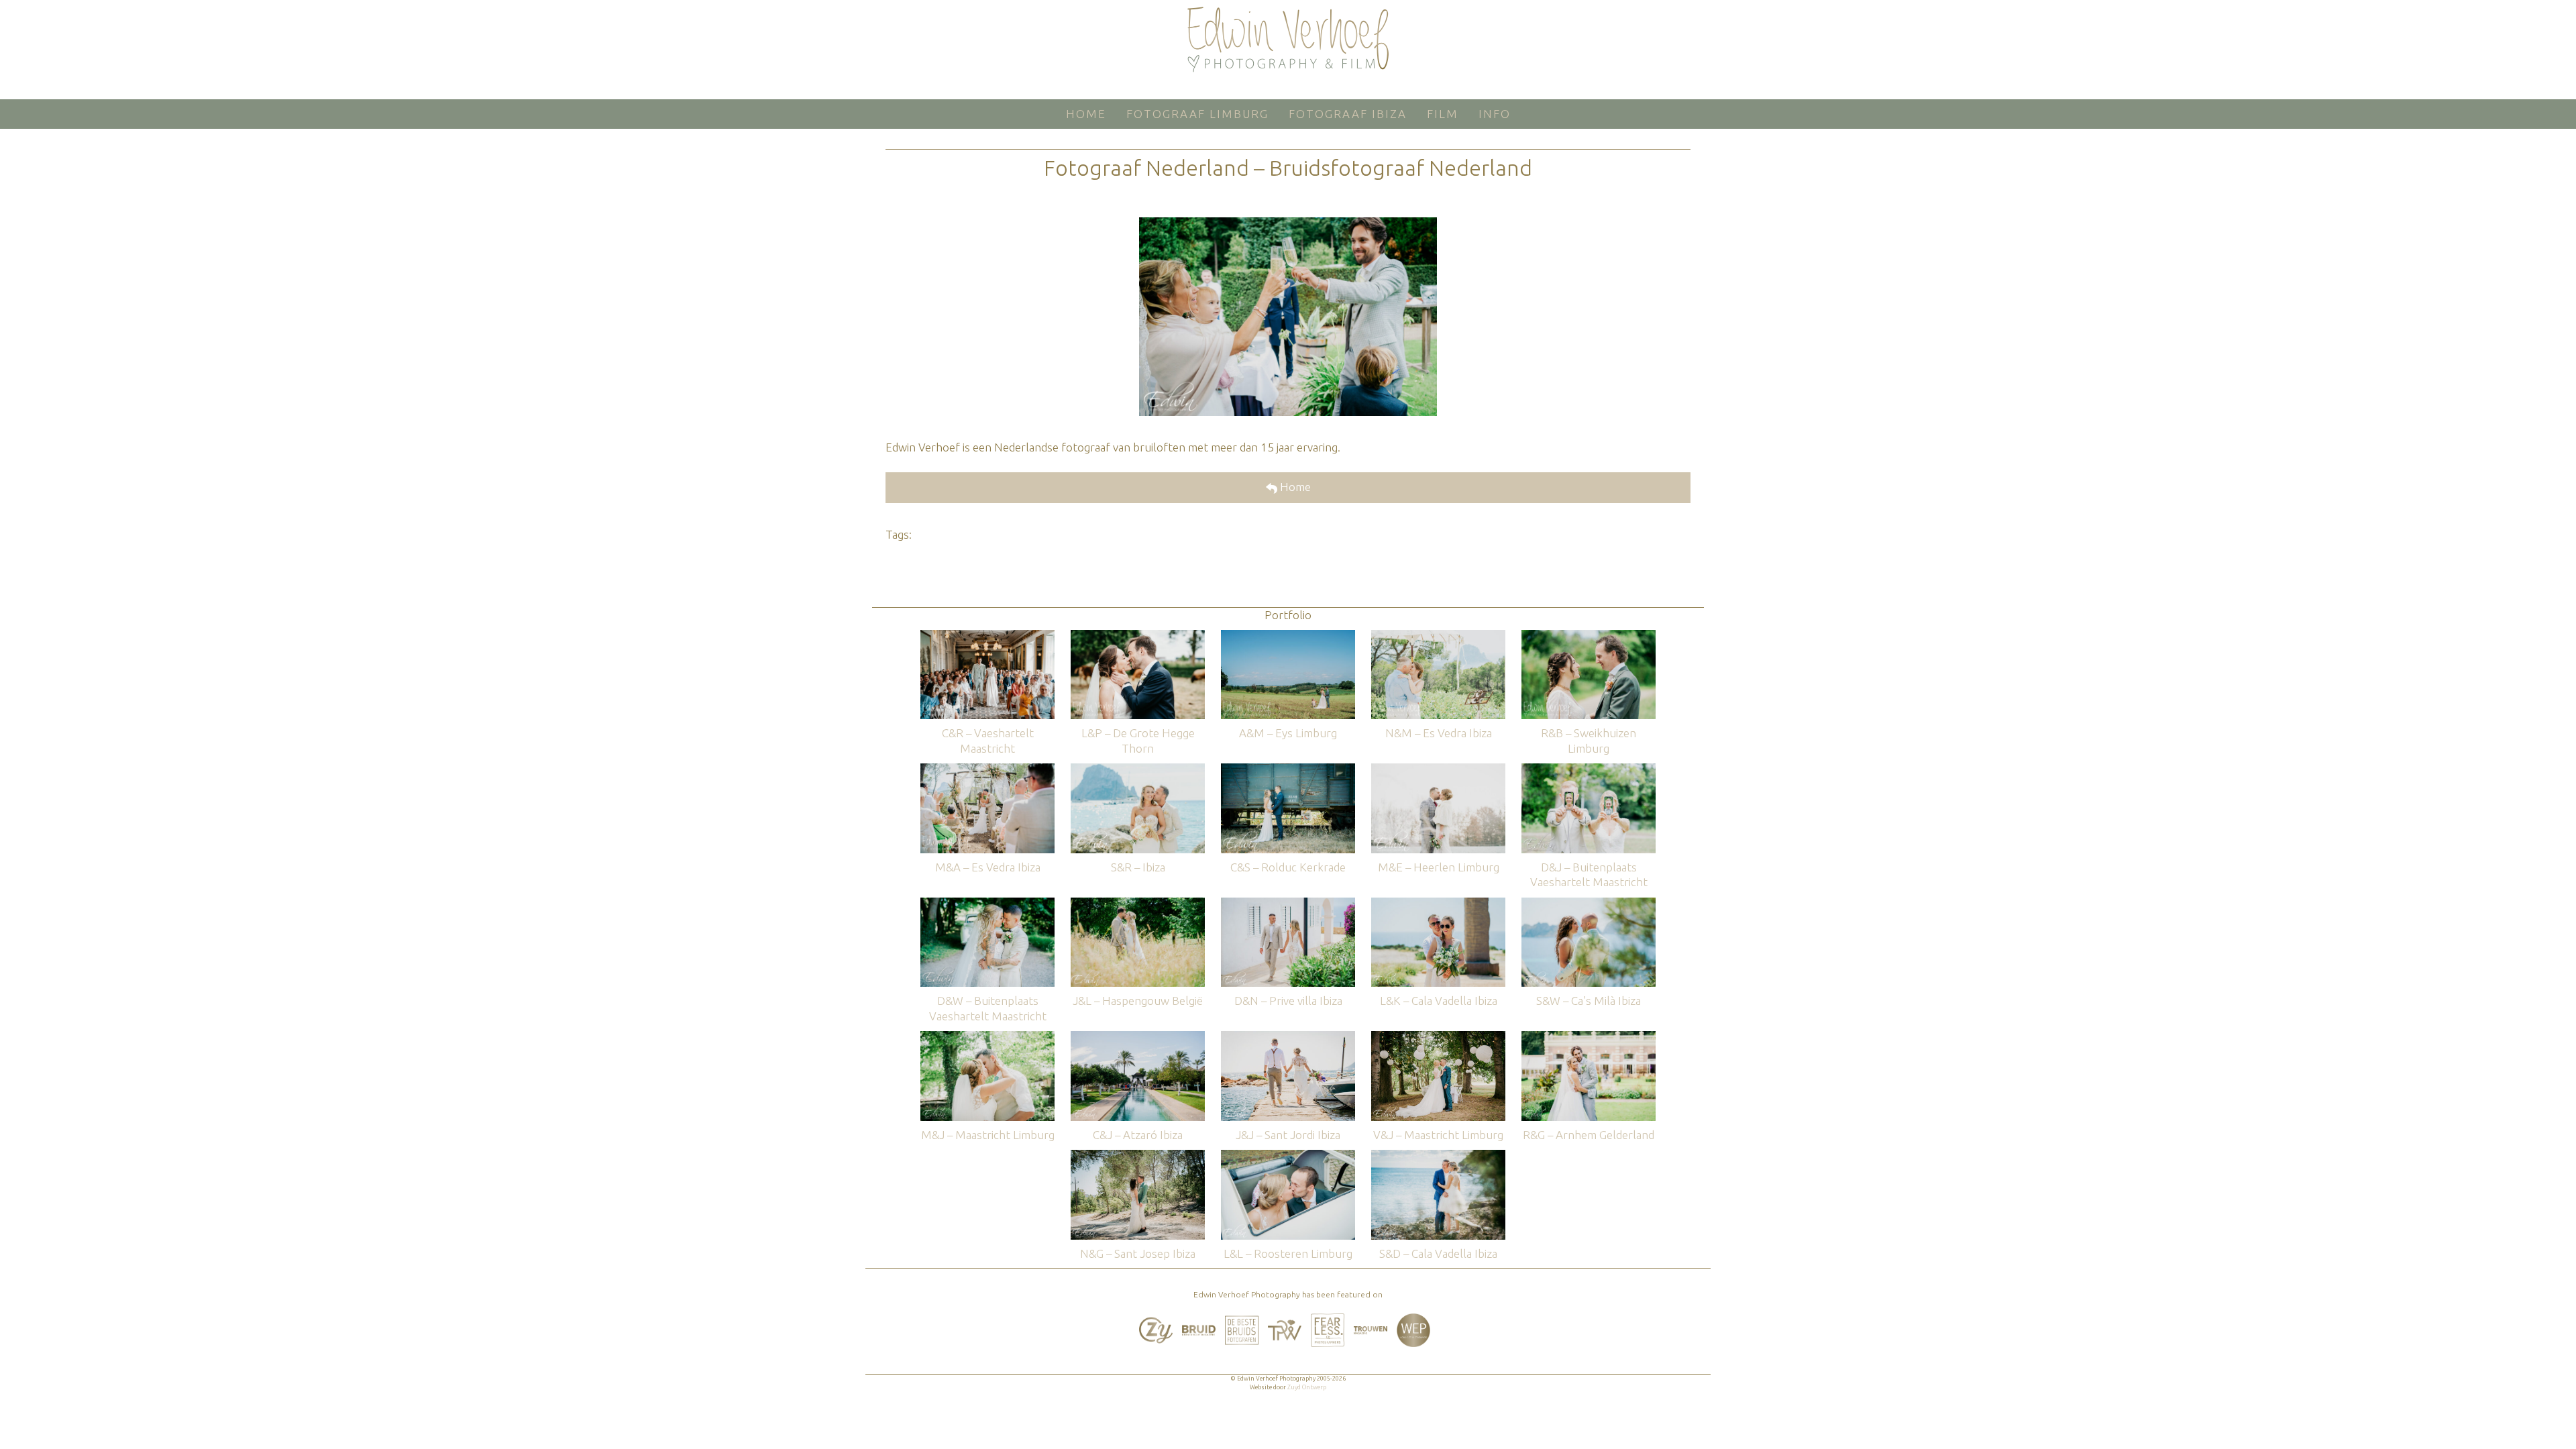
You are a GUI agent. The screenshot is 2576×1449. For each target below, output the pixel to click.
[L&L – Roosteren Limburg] (1288, 1156)
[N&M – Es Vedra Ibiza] (1438, 636)
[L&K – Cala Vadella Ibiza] (1438, 904)
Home (1294, 487)
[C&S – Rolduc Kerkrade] (1288, 770)
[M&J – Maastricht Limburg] (987, 1037)
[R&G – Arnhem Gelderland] (1589, 1037)
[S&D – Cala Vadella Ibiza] (1438, 1156)
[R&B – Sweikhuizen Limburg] (1589, 636)
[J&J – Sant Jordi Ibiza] (1288, 1037)
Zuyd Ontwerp (1307, 1387)
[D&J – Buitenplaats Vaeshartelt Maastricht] (1589, 770)
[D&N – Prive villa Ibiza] (1288, 904)
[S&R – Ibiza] (1138, 770)
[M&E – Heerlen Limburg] (1438, 770)
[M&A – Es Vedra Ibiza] (987, 770)
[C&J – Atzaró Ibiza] (1138, 1037)
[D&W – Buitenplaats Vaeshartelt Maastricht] (987, 904)
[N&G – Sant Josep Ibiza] (1138, 1156)
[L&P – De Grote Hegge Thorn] (1138, 636)
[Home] (1288, 40)
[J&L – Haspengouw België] (1138, 904)
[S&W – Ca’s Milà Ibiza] (1589, 904)
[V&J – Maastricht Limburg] (1438, 1037)
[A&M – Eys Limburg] (1288, 636)
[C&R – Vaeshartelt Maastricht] (987, 636)
